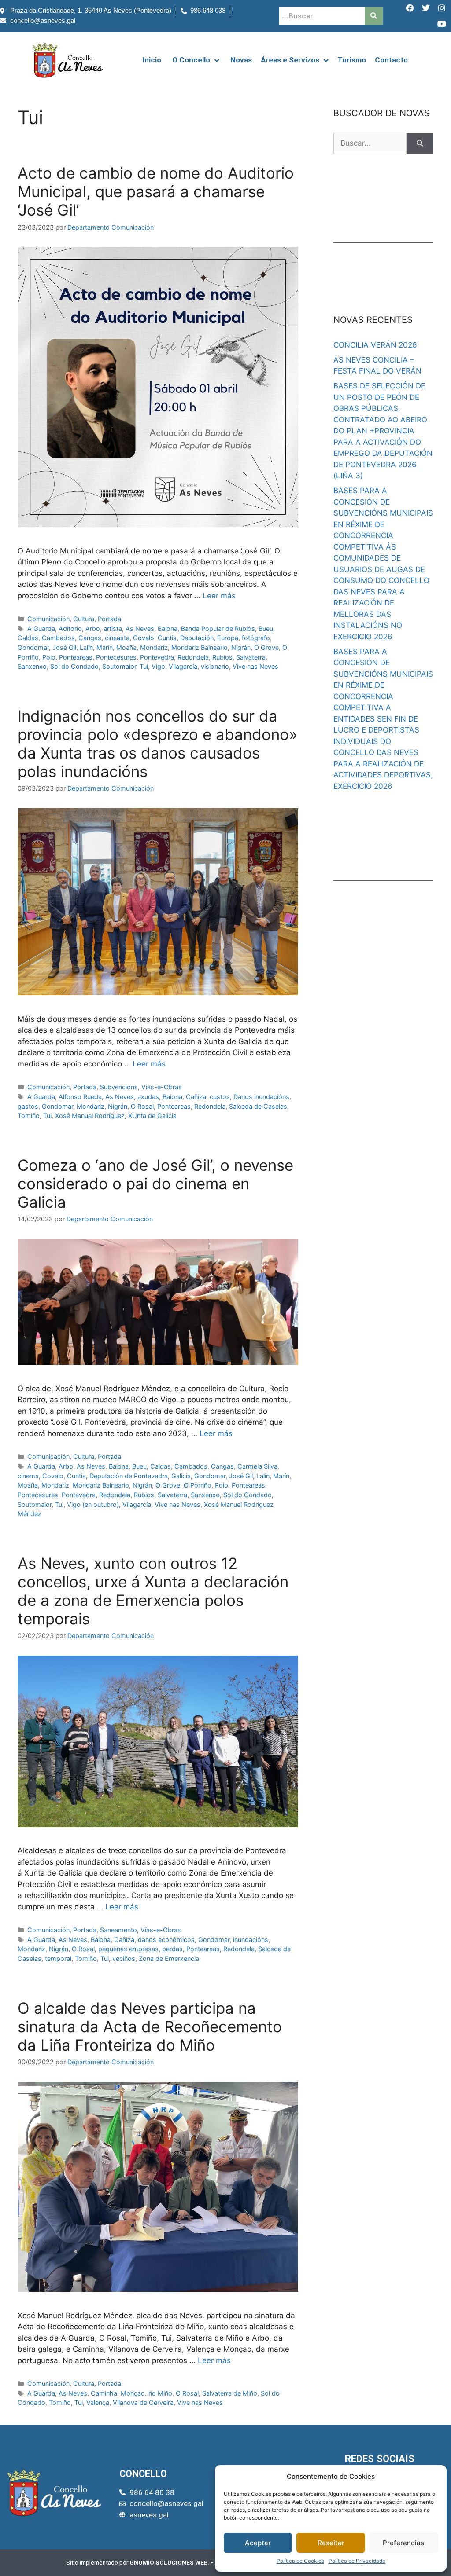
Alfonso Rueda (80, 1097)
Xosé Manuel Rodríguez (90, 1116)
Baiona (168, 628)
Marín (105, 647)
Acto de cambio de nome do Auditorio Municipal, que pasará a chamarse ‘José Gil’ (156, 191)
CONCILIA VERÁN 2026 (375, 345)
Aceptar (258, 2543)
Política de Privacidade (357, 2561)
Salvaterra (251, 657)
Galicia (181, 1476)
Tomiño (29, 1116)
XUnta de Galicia (152, 1116)
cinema (28, 1476)
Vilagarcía (183, 666)
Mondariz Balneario (200, 647)
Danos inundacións (261, 1097)
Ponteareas (76, 657)
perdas (172, 1949)
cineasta (117, 638)
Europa (228, 638)
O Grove (266, 647)
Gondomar (33, 647)
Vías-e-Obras (162, 1087)
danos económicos (166, 1940)
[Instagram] (442, 8)
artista (113, 628)
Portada (109, 619)
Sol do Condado (74, 666)
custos (220, 1097)
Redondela (193, 657)
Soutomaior (119, 666)
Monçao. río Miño (146, 2393)
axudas (148, 1097)
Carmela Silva (257, 1466)
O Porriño (198, 1485)
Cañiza (196, 1097)
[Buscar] (420, 143)
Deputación (197, 638)
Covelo (144, 638)
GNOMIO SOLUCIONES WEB (169, 2562)
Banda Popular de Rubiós (218, 628)
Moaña (126, 647)
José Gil (64, 647)
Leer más (219, 596)
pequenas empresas (128, 1949)
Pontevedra (157, 657)
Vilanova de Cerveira (143, 2402)
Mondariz (154, 647)
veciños (124, 1959)
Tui (144, 666)
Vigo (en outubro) (93, 1504)
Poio (49, 657)
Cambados (58, 638)
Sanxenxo (32, 666)
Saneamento (118, 1930)
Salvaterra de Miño (230, 2393)
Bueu (266, 628)
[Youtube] (442, 24)
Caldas (28, 638)
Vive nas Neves (255, 666)
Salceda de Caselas (258, 1106)
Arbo (93, 628)
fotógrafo (256, 638)
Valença (98, 2402)
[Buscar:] (370, 143)
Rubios (222, 657)
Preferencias (403, 2543)
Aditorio (70, 628)
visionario (215, 666)
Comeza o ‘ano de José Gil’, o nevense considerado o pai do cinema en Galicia (155, 1184)
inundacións (251, 1940)
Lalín (86, 647)
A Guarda (41, 628)
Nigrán (241, 647)
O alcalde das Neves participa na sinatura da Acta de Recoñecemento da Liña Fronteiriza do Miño (150, 2026)
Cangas (90, 638)
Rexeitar (331, 2543)
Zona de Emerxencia (169, 1959)
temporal (58, 1959)
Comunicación (48, 619)
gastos (28, 1106)
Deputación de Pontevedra (129, 1476)
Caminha (104, 2393)
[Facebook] (410, 8)
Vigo (158, 666)
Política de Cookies (300, 2561)
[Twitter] (426, 8)
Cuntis (167, 638)
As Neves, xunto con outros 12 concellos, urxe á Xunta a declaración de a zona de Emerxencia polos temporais (153, 1591)
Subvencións (119, 1087)
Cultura (84, 619)
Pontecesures (116, 657)
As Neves (140, 628)
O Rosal (142, 1106)
